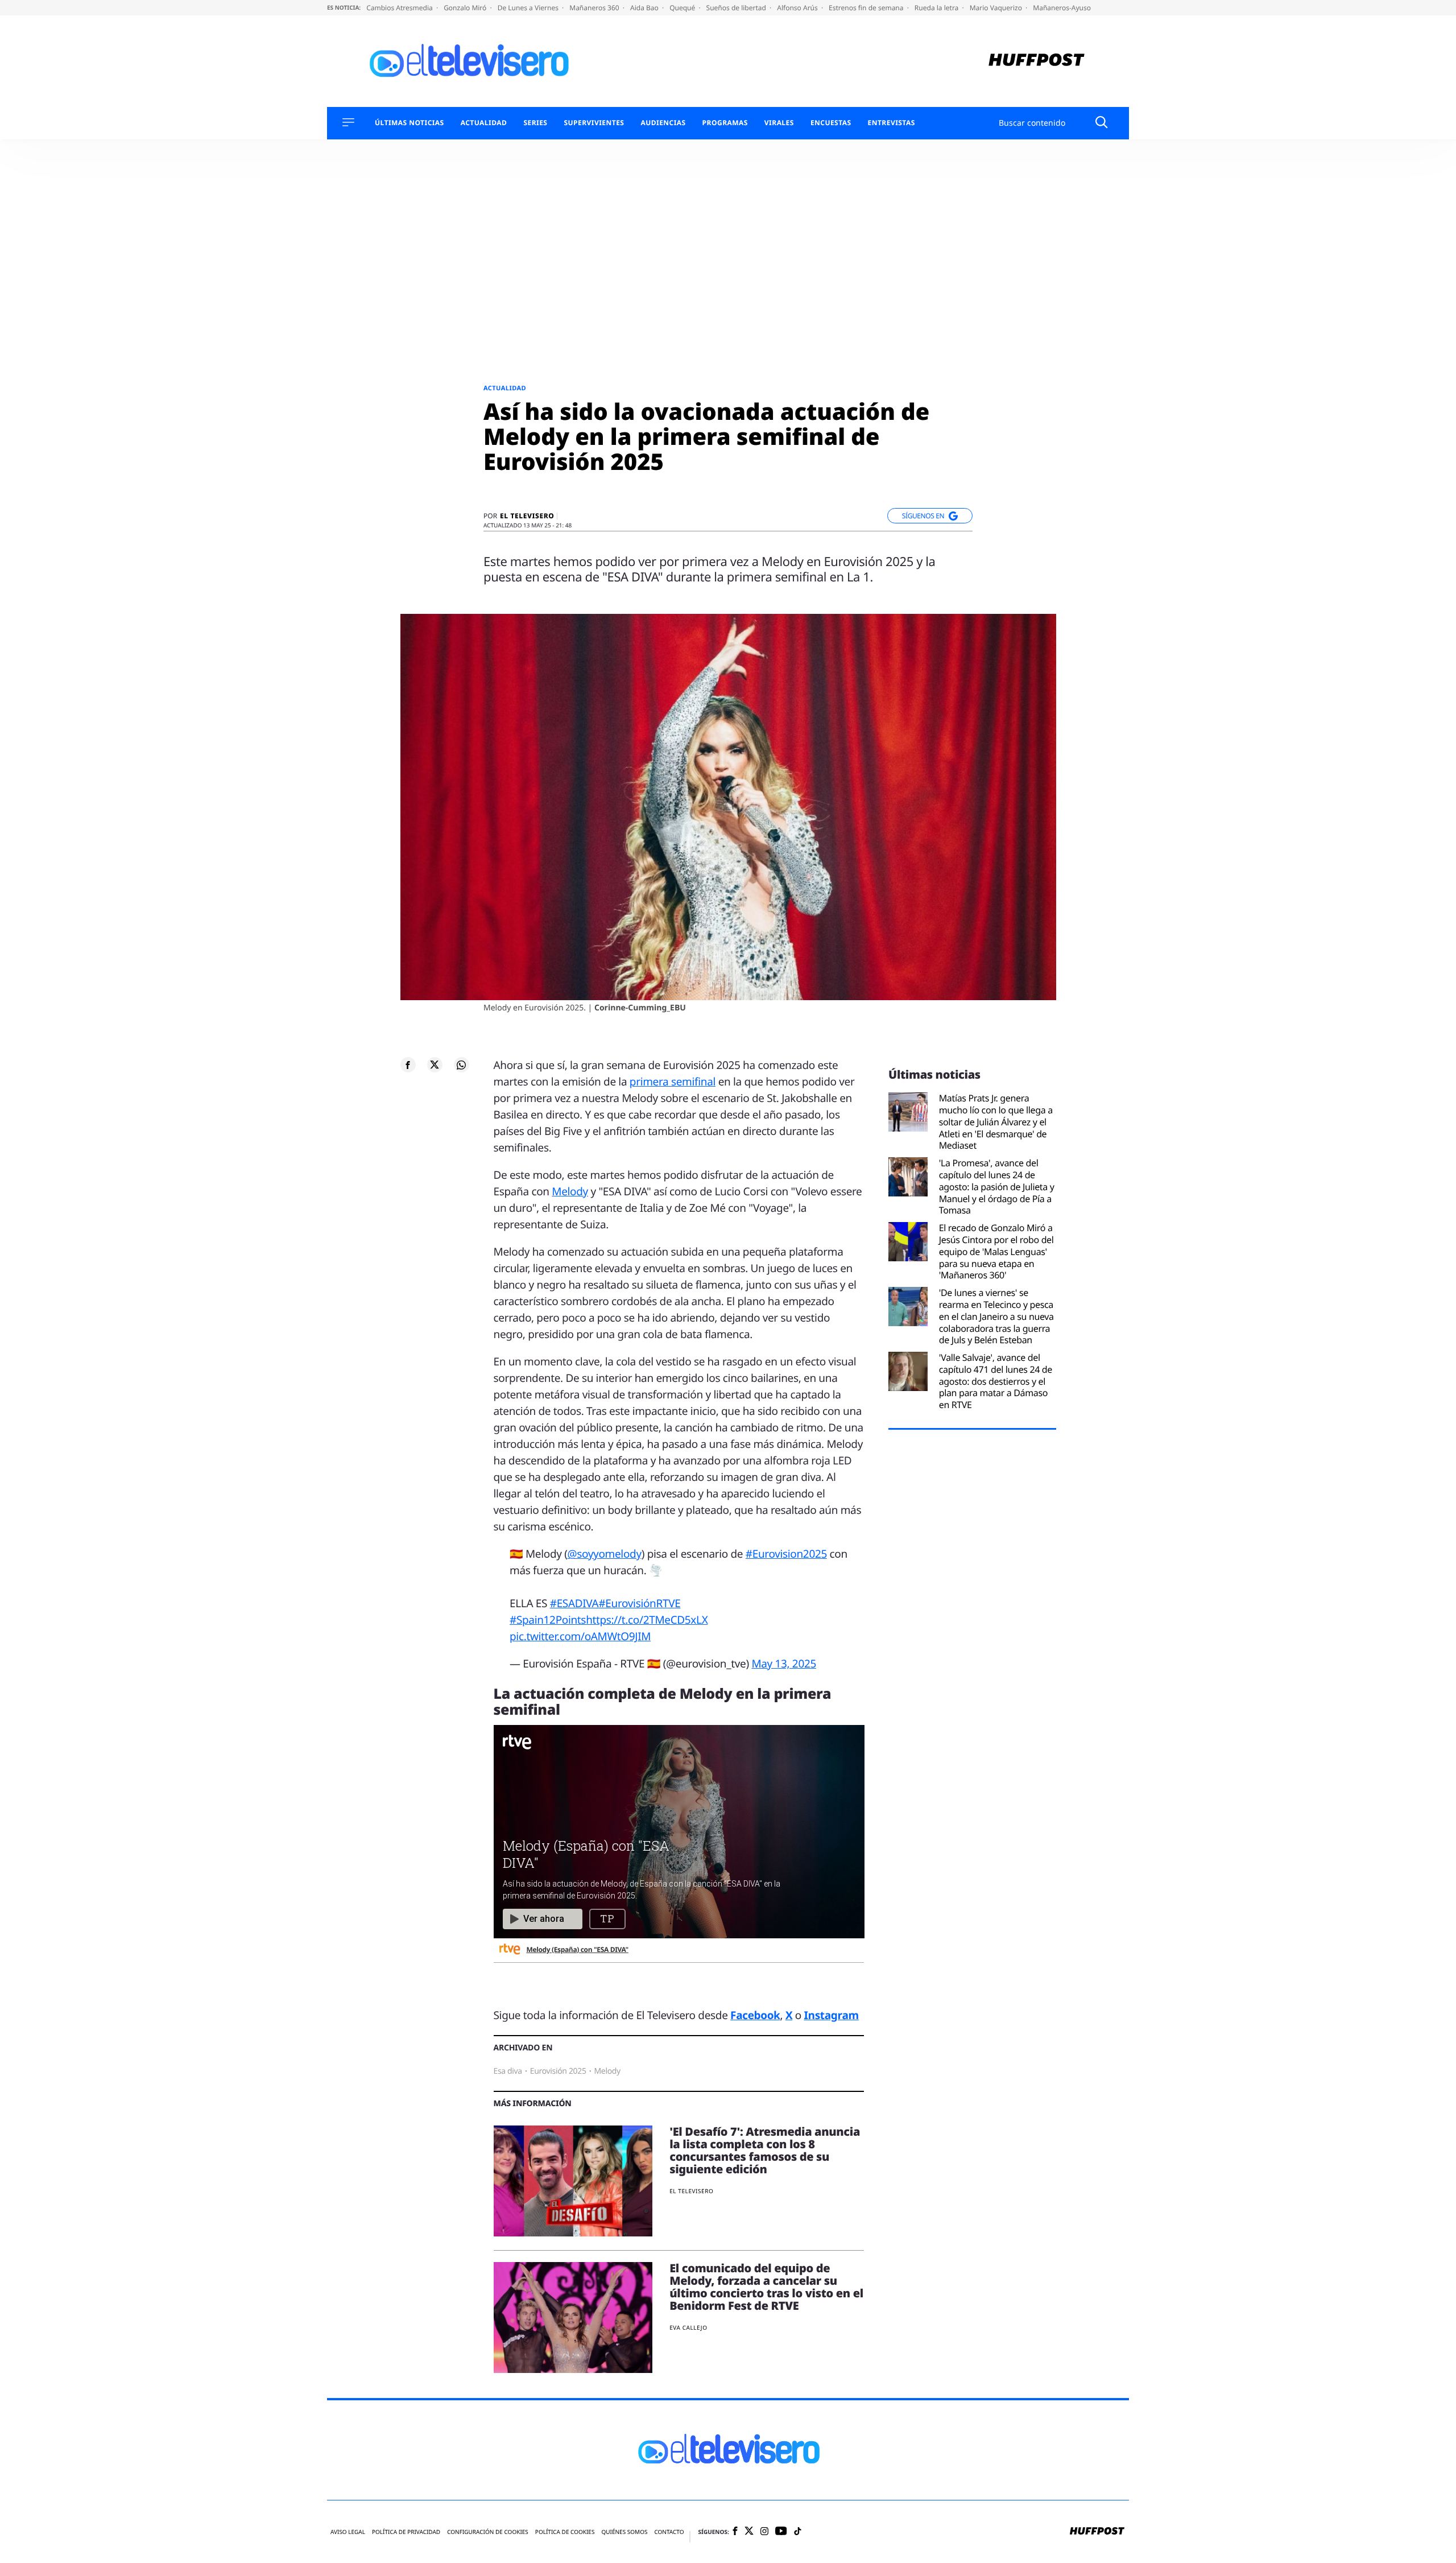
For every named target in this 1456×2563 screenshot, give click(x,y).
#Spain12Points (548, 1620)
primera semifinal (673, 1082)
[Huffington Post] (1037, 61)
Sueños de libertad (737, 8)
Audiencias (663, 123)
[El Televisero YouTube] (781, 2531)
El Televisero (527, 516)
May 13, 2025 (784, 1664)
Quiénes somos (624, 2532)
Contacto (669, 2532)
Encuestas (831, 123)
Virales (779, 123)
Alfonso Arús (798, 8)
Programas (725, 123)
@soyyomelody (605, 1554)
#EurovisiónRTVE (639, 1603)
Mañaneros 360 (595, 8)
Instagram (832, 2015)
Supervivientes (594, 123)
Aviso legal (348, 2532)
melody (607, 2071)
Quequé (683, 8)
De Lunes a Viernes (529, 8)
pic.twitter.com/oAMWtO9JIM (580, 1636)
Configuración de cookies (488, 2532)
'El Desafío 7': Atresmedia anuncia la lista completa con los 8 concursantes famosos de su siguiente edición (765, 2150)
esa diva (508, 2071)
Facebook (755, 2015)
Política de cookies (565, 2532)
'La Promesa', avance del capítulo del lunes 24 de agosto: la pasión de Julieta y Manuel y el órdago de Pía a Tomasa (997, 1187)
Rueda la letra (938, 8)
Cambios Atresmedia (400, 8)
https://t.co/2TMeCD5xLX (647, 1620)
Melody (570, 1191)
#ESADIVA (574, 1603)
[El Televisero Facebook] (735, 2532)
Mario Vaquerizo (997, 8)
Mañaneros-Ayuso (1062, 8)
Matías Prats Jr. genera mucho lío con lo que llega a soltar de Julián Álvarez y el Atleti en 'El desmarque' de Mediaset (996, 1122)
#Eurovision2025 (786, 1554)
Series (535, 123)
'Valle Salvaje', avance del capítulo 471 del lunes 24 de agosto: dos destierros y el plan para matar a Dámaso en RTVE (996, 1381)
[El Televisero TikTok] (798, 2532)
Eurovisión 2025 (558, 2071)
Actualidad (484, 123)
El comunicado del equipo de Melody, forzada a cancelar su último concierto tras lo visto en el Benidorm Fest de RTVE (766, 2287)
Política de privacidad (406, 2532)
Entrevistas (892, 123)
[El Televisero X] (749, 2532)
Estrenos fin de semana (867, 8)
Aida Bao (645, 8)
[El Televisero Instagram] (764, 2532)
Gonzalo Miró (466, 8)
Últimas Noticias (409, 123)
